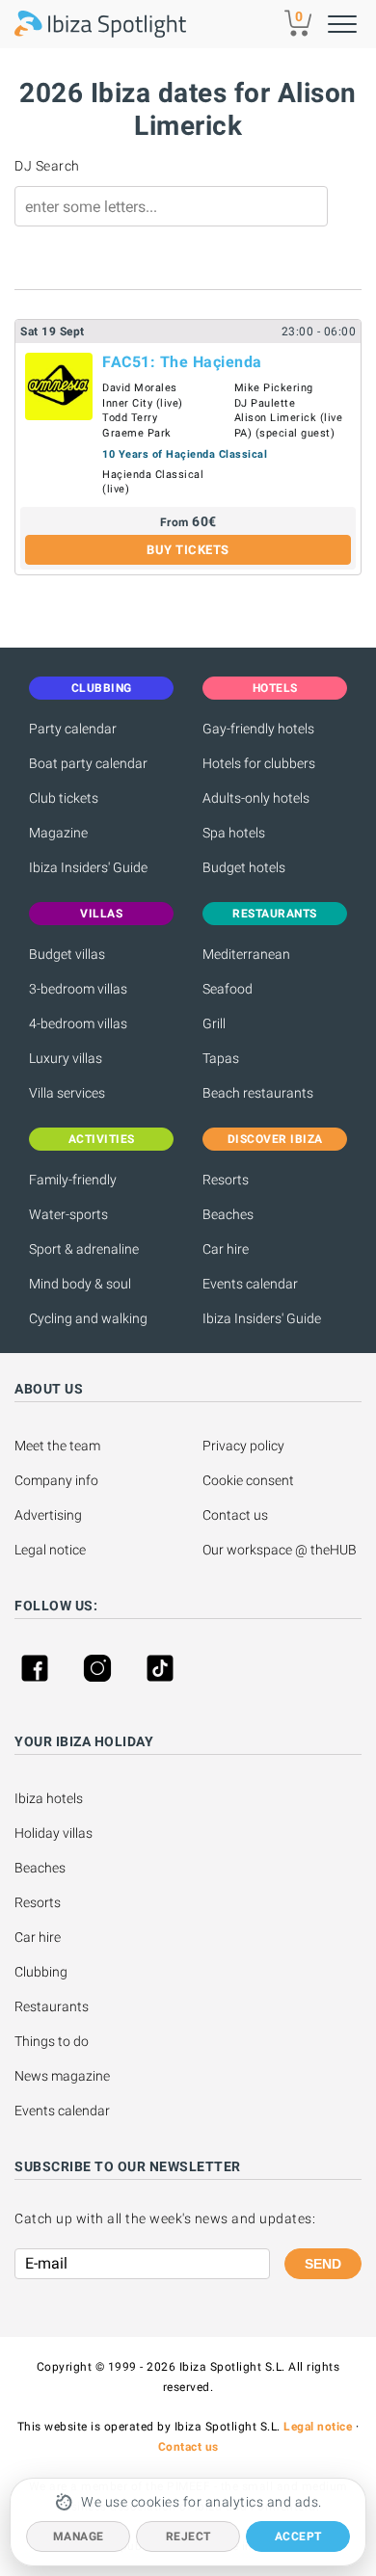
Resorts (226, 1180)
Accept (298, 2536)
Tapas (221, 1058)
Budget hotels (244, 867)
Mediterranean (246, 954)
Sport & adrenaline (84, 1249)
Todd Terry (130, 418)
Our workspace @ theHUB (280, 1550)
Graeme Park (137, 433)
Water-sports (68, 1214)
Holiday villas (54, 1833)
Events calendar (250, 1284)
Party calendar (73, 729)
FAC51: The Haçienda (182, 362)
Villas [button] (101, 914)
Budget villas (67, 954)
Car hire (226, 1249)
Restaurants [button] (275, 914)
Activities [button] (102, 1139)
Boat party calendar (88, 763)
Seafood (228, 989)
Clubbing (41, 1972)
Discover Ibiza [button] (275, 1139)
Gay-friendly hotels (258, 729)
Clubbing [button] (102, 688)
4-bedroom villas (78, 1023)
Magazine (58, 833)
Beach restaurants (258, 1093)
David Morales (140, 388)
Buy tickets (188, 550)
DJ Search (47, 166)
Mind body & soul (80, 1284)
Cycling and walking (88, 1318)
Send (323, 2264)
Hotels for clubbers (259, 763)
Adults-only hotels (256, 798)
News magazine (62, 2076)
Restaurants (52, 2006)
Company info (56, 1480)
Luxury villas (66, 1058)
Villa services (67, 1093)
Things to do (52, 2041)
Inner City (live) (143, 403)
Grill (214, 1023)
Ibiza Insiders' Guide (88, 867)
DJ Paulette (265, 403)
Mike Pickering (274, 388)
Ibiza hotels (49, 1798)
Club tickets (64, 798)
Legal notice (50, 1550)
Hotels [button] (275, 688)
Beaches (228, 1214)
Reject (188, 2536)
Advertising (48, 1515)
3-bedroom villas (78, 989)
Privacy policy (243, 1446)
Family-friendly (73, 1180)
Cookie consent (248, 1480)
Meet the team (57, 1446)
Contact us (235, 1515)
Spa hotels (234, 833)
